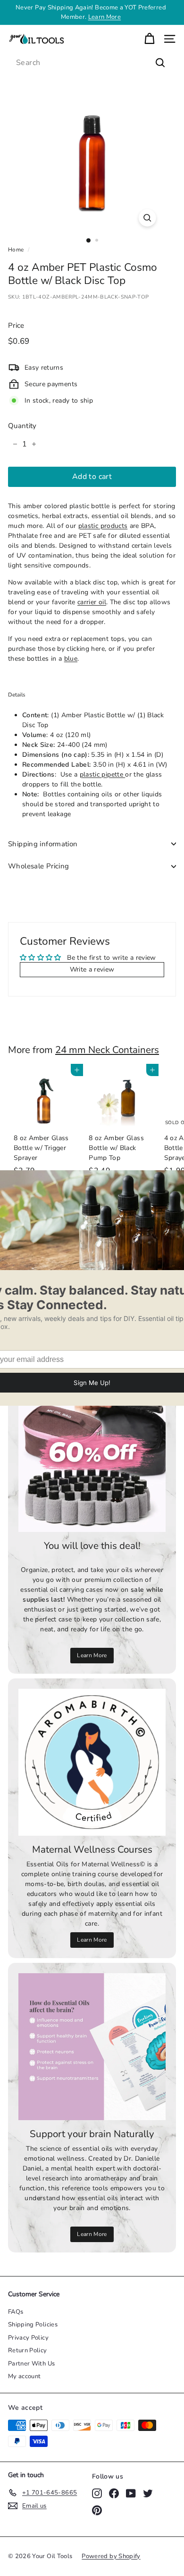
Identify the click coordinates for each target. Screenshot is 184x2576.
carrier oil (92, 602)
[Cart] (149, 39)
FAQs (16, 2312)
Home (16, 250)
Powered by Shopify (111, 2556)
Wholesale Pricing (38, 866)
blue (71, 659)
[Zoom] (147, 218)
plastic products (103, 526)
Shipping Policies (33, 2325)
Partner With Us (31, 2364)
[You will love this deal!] (92, 1458)
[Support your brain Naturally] (92, 2047)
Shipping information (43, 844)
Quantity (22, 426)
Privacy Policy (28, 2338)
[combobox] (92, 63)
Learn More (92, 1655)
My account (25, 2376)
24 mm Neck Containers (107, 1050)
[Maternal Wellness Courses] (92, 1762)
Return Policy (28, 2350)
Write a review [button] (92, 969)
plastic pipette (103, 774)
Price (16, 325)
